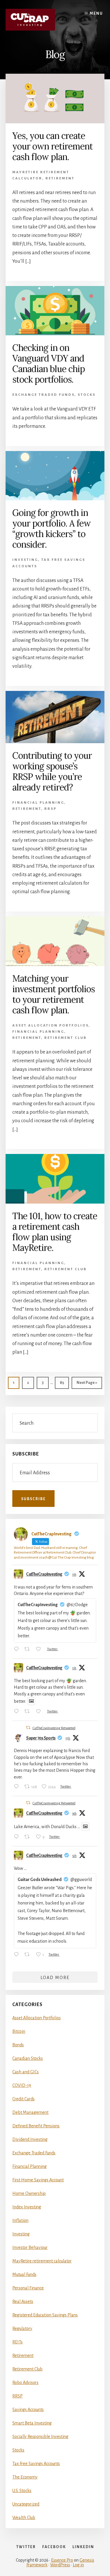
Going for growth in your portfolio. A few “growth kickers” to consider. (51, 529)
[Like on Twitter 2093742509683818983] (40, 1650)
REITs (17, 2342)
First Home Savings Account (38, 2180)
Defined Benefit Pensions (36, 2126)
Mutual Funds (24, 2274)
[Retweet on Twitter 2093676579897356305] (29, 1837)
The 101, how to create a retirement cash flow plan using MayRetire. (55, 1232)
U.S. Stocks (22, 2491)
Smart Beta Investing (32, 2423)
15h (68, 1738)
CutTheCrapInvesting (44, 1574)
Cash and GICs (26, 2072)
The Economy (25, 2477)
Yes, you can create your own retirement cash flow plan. (53, 146)
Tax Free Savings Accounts (36, 2464)
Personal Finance (28, 2288)
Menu (96, 14)
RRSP (50, 809)
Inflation (20, 2220)
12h (74, 1856)
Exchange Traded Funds (43, 395)
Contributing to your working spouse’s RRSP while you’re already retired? (52, 771)
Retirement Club (66, 1038)
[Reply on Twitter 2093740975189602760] (18, 1712)
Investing (25, 560)
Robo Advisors (25, 2382)
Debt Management (30, 2112)
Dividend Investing (30, 2139)
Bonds (18, 2045)
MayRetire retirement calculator (42, 2261)
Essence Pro (62, 2560)
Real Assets (23, 2301)
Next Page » (87, 1385)
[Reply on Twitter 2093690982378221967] (18, 1787)
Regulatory (22, 2328)
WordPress (60, 2565)
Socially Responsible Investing (40, 2437)
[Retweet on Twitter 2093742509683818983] (29, 1650)
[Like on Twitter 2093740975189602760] (40, 1712)
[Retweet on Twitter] (28, 1728)
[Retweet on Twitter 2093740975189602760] (29, 1712)
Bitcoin (19, 2031)
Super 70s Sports (41, 1738)
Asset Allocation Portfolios (50, 1025)
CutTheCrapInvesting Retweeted (54, 1728)
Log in (78, 2565)
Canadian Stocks (28, 2058)
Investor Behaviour (30, 2247)
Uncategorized (26, 2504)
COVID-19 (22, 2085)
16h (74, 1813)
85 (64, 1385)
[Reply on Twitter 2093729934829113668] (18, 1955)
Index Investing (27, 2207)
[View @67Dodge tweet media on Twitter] (31, 1701)
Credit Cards (23, 2099)
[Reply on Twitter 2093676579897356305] (18, 1837)
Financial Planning (38, 803)
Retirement (60, 178)
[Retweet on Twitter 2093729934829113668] (29, 1955)
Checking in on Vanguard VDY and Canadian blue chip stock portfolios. (49, 364)
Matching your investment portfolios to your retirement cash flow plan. (54, 994)
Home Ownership (29, 2193)
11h (74, 1574)
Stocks (87, 395)
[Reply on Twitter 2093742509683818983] (18, 1650)
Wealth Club (24, 2518)
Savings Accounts (28, 2410)
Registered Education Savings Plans (45, 2315)
